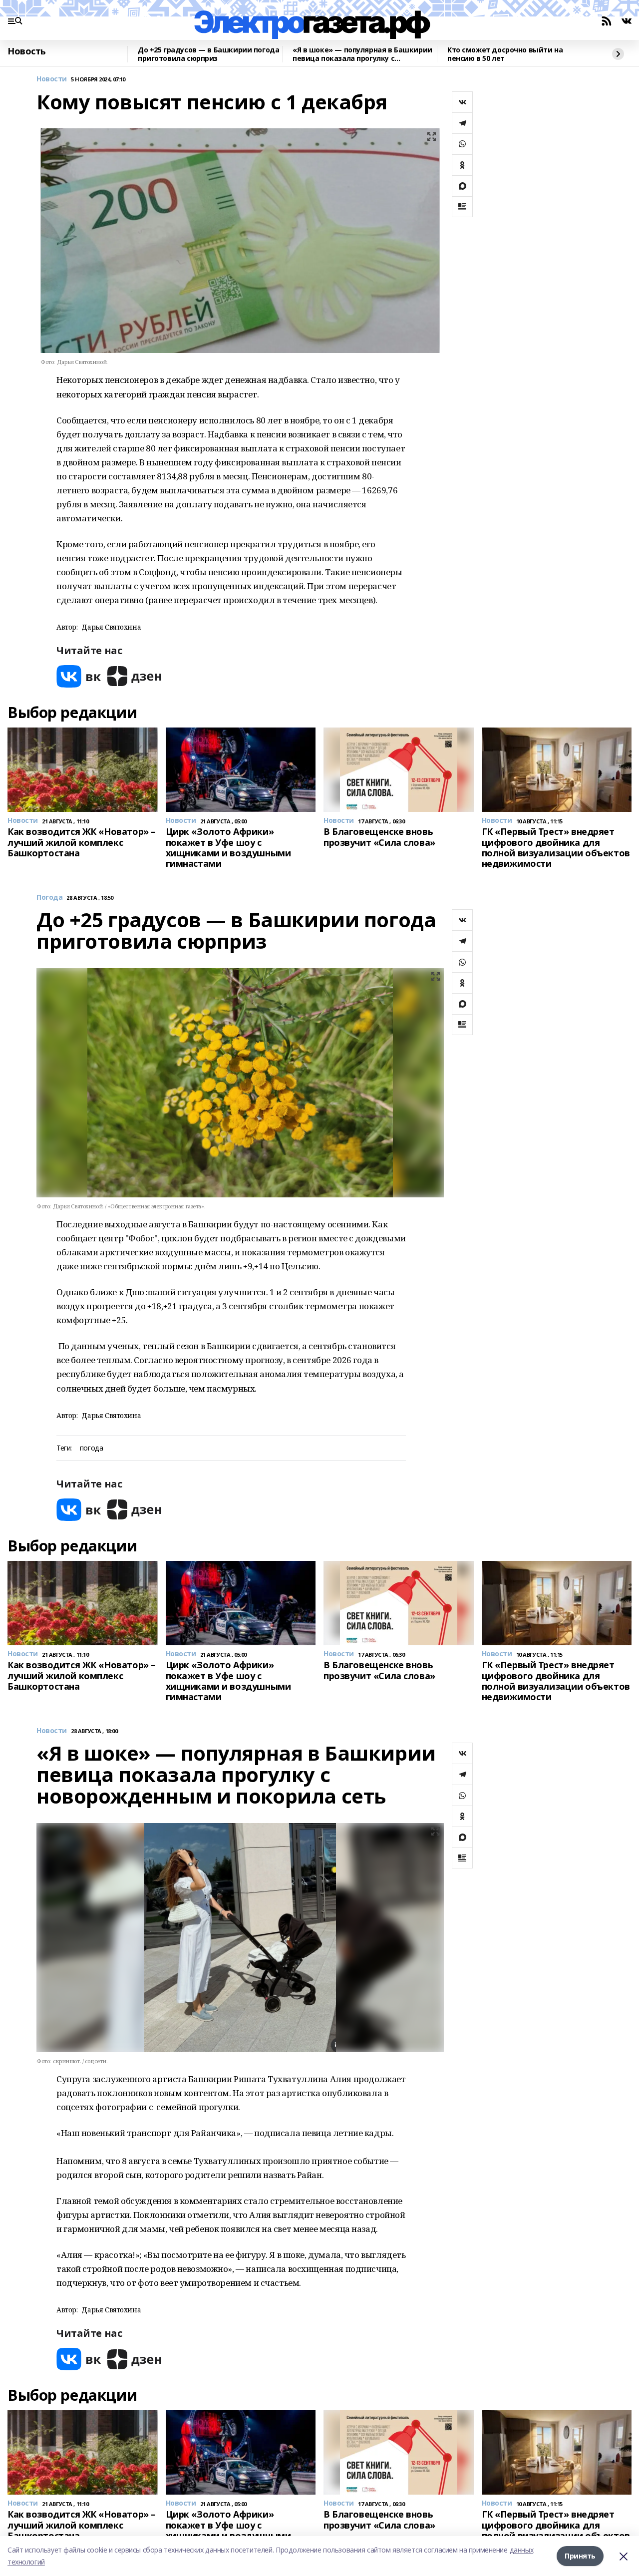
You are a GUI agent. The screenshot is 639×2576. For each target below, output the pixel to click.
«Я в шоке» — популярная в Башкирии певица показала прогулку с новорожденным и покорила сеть (362, 54)
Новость (27, 51)
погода (91, 1448)
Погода (49, 898)
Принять (580, 2556)
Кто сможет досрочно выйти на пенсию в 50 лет (505, 54)
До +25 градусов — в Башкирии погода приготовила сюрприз (208, 54)
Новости (52, 79)
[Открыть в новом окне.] (79, 676)
